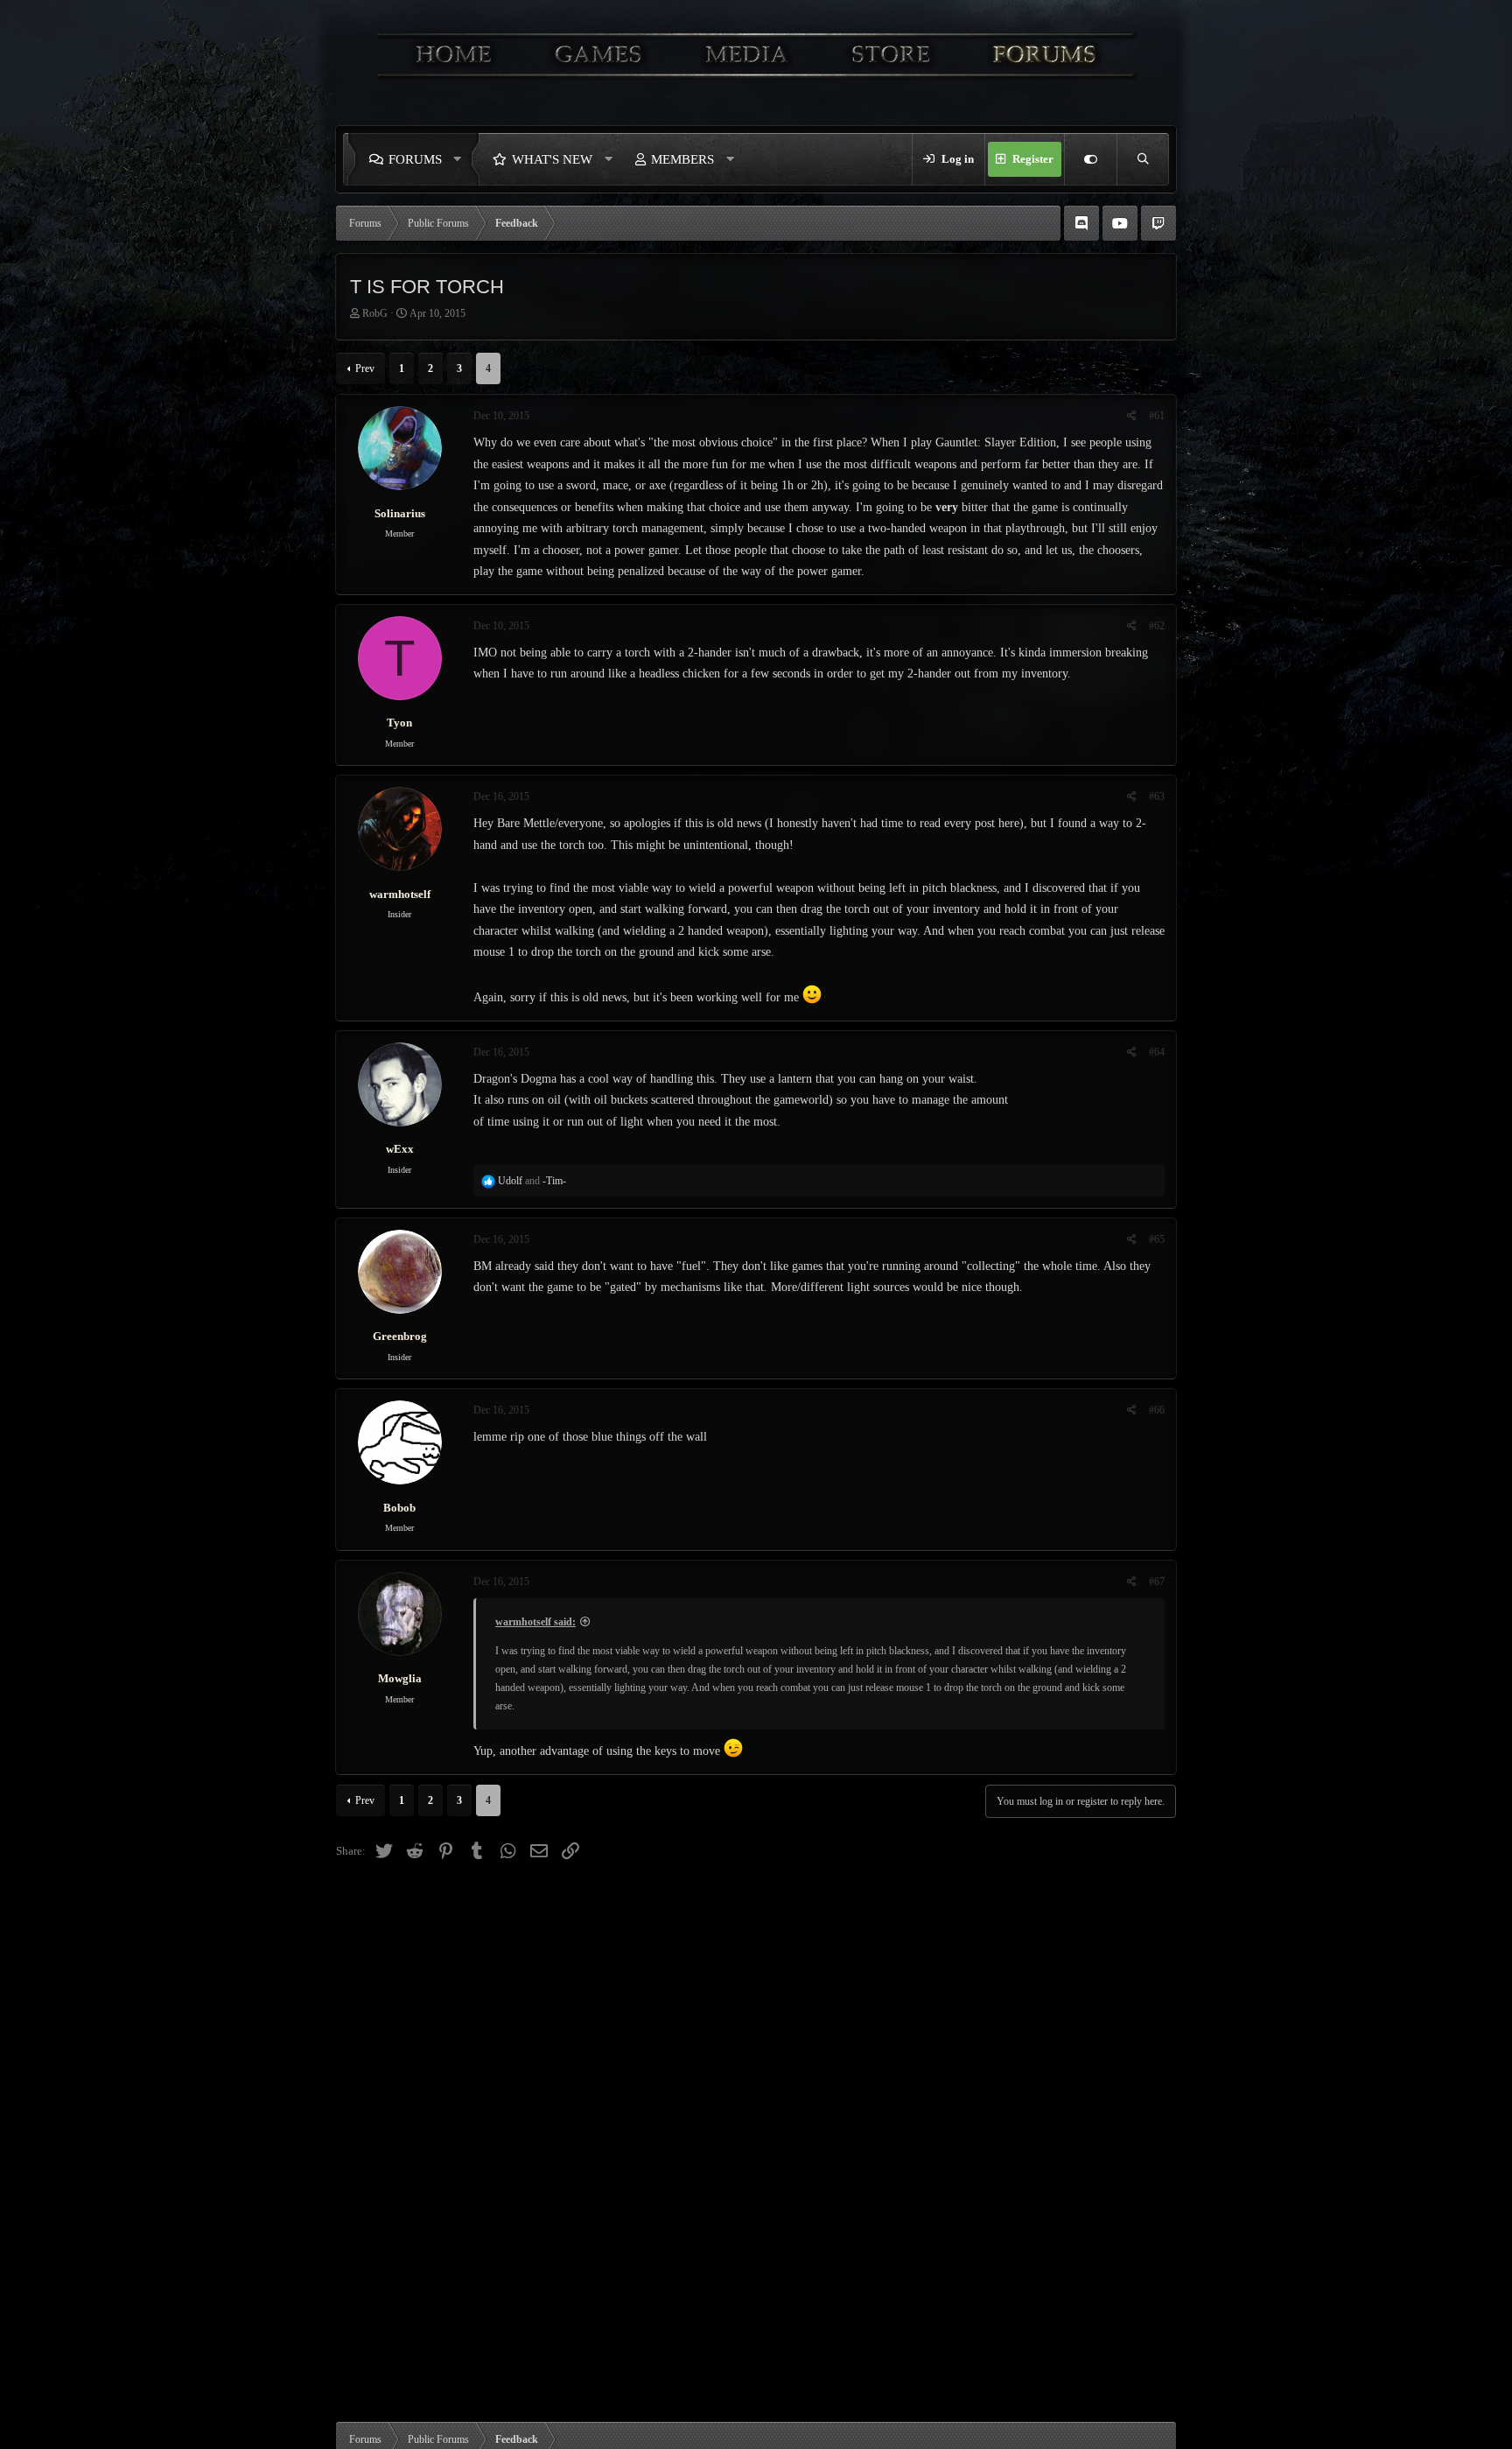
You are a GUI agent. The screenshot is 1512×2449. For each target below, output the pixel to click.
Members (682, 159)
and (532, 1181)
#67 (1157, 1582)
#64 (1157, 1052)
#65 (1157, 1239)
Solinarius (400, 513)
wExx (400, 1149)
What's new (552, 159)
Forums (415, 159)
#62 (1157, 626)
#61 (1157, 416)
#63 (1157, 796)
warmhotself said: (535, 1622)
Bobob (399, 1508)
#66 (1157, 1410)
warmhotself (400, 894)
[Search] (1143, 159)
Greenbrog (400, 1336)
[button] (462, 159)
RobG (375, 313)
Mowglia (400, 1678)
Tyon (399, 723)
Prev (365, 368)
